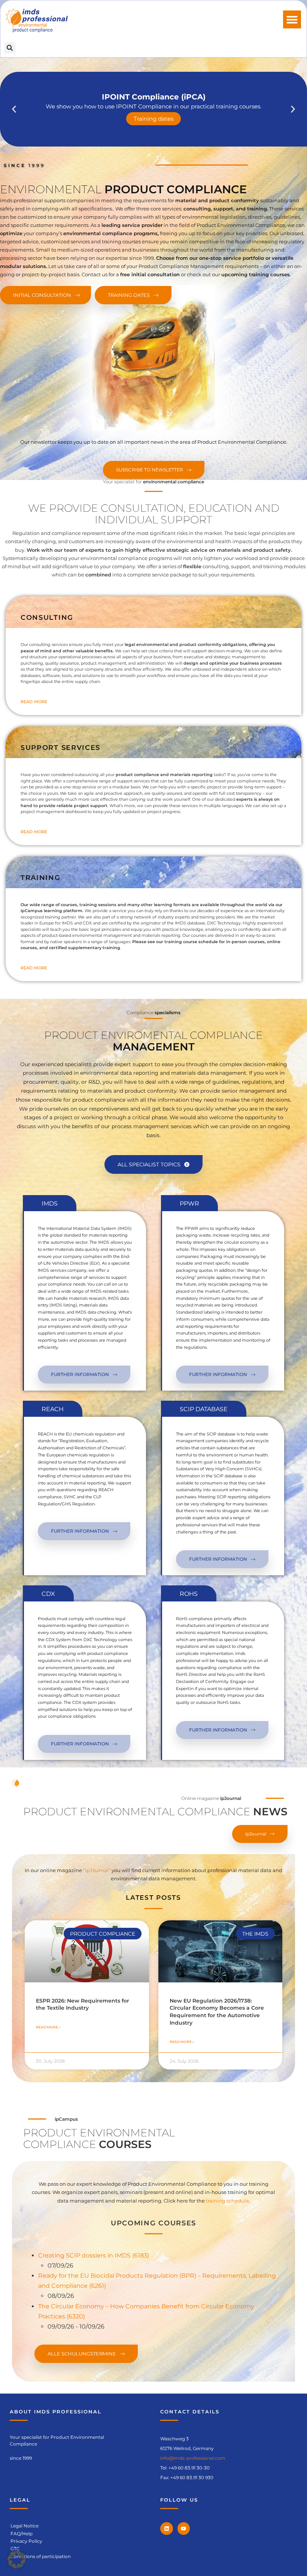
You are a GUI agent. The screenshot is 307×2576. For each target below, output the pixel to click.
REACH (53, 1409)
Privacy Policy (26, 2541)
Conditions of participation (41, 2556)
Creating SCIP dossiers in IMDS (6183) (94, 2255)
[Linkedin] (167, 2529)
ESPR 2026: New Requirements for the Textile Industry (83, 2004)
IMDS (50, 1204)
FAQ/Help (22, 2534)
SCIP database (204, 1409)
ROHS (189, 1594)
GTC (15, 2549)
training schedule (227, 2201)
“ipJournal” (97, 1870)
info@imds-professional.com (193, 2458)
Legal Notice (25, 2526)
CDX (48, 1594)
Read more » (48, 2027)
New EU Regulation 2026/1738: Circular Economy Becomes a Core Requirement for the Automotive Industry (217, 2012)
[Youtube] (184, 2529)
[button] (292, 19)
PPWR (189, 1204)
